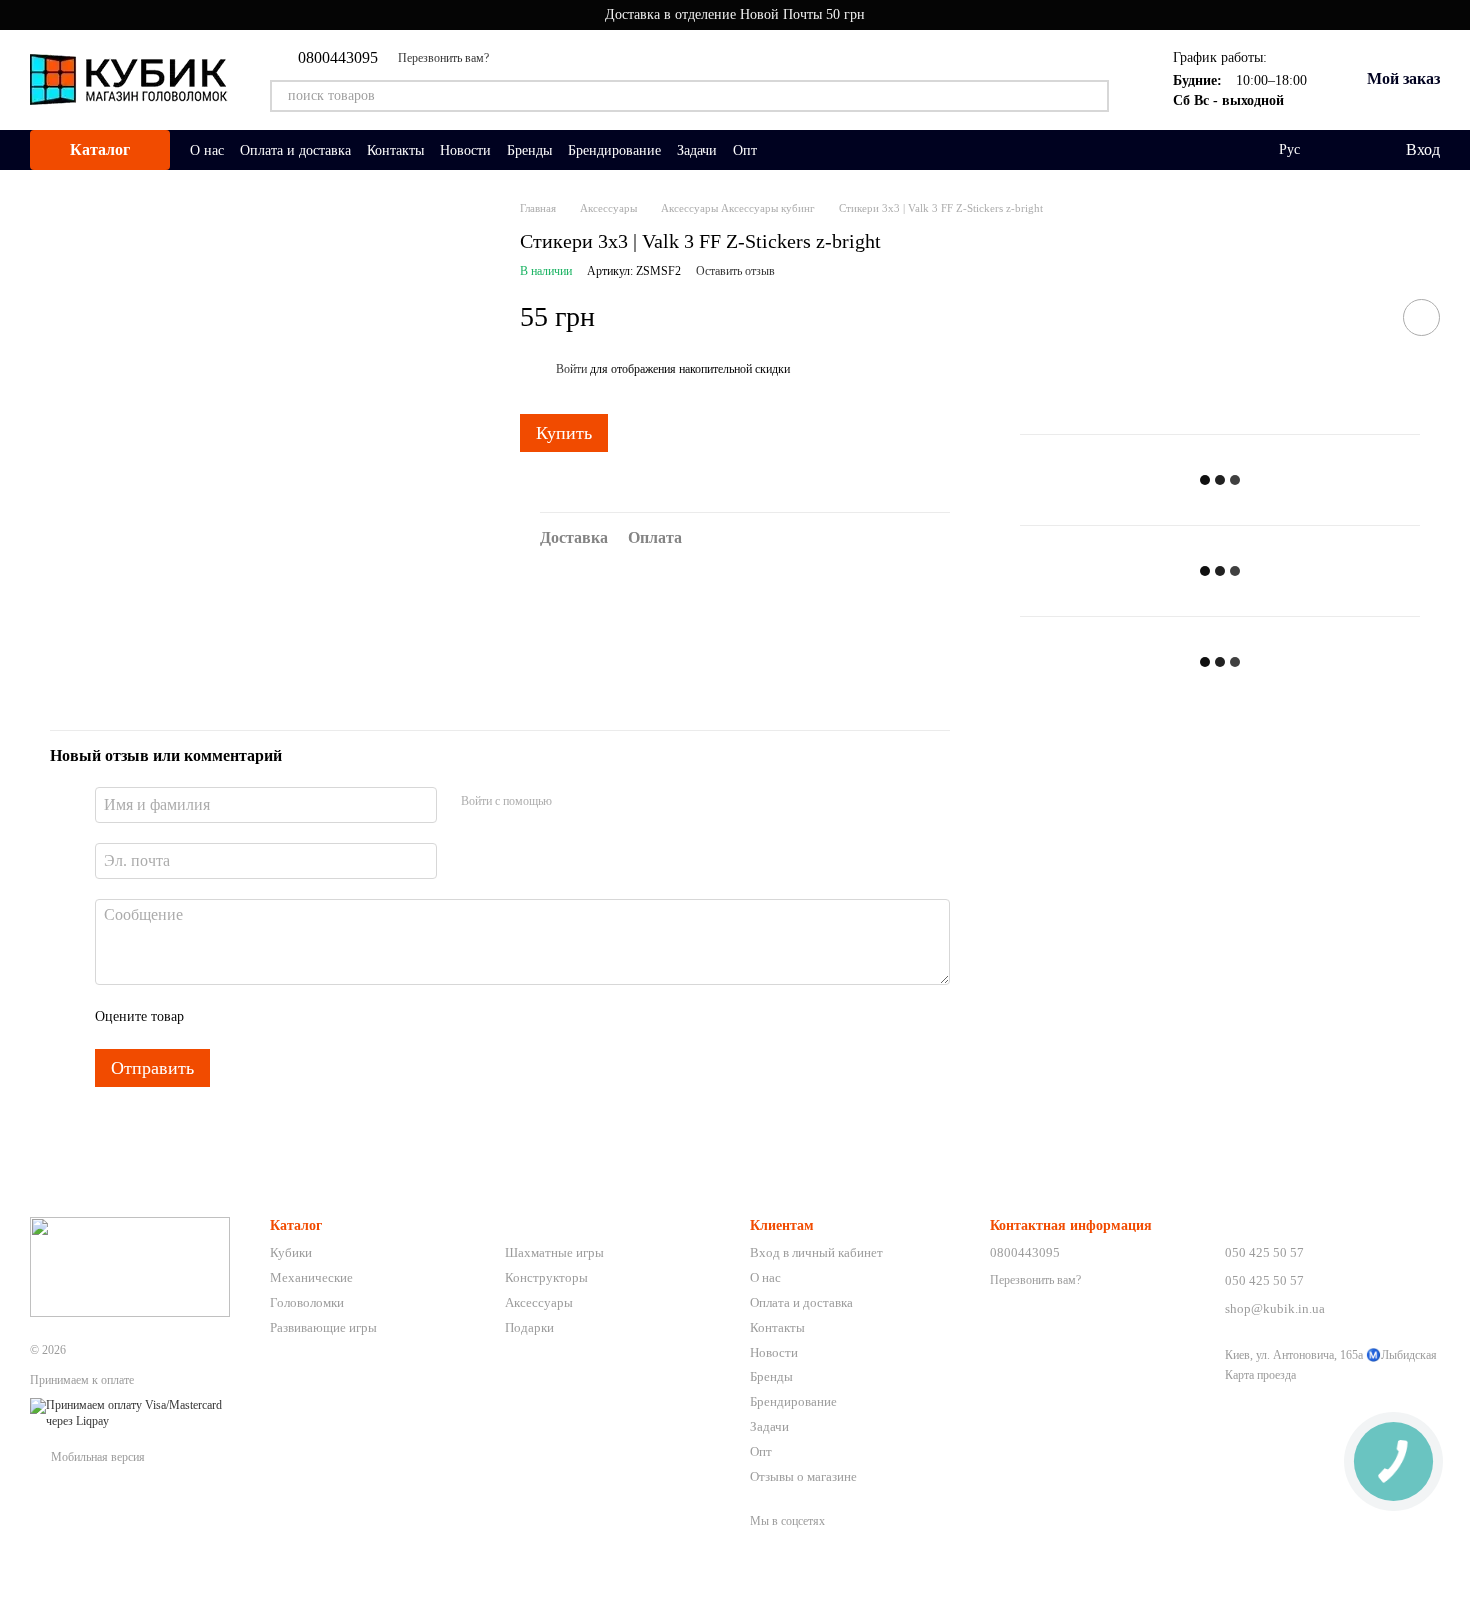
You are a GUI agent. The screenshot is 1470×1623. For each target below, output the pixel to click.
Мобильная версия (96, 1457)
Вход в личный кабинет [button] (816, 1252)
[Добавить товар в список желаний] (1421, 317)
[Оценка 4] (313, 1017)
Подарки (529, 1327)
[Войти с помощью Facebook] (574, 802)
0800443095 (338, 58)
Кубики (291, 1252)
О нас (207, 150)
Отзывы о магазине (803, 1476)
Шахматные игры (554, 1252)
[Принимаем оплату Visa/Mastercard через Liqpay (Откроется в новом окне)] (135, 1413)
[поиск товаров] (1093, 96)
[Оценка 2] (249, 1017)
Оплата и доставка (295, 150)
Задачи (697, 150)
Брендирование (614, 150)
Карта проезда (1260, 1375)
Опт (745, 150)
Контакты (395, 150)
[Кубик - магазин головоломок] (130, 1266)
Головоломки (307, 1302)
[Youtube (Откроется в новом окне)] (517, 58)
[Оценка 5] (345, 1017)
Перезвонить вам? (443, 58)
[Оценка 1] (217, 1017)
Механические (311, 1277)
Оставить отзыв (735, 271)
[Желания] (1348, 150)
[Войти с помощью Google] (606, 802)
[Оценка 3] (281, 1017)
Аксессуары (539, 1302)
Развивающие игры (323, 1327)
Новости (465, 150)
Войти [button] (571, 369)
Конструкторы (546, 1277)
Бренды (529, 150)
